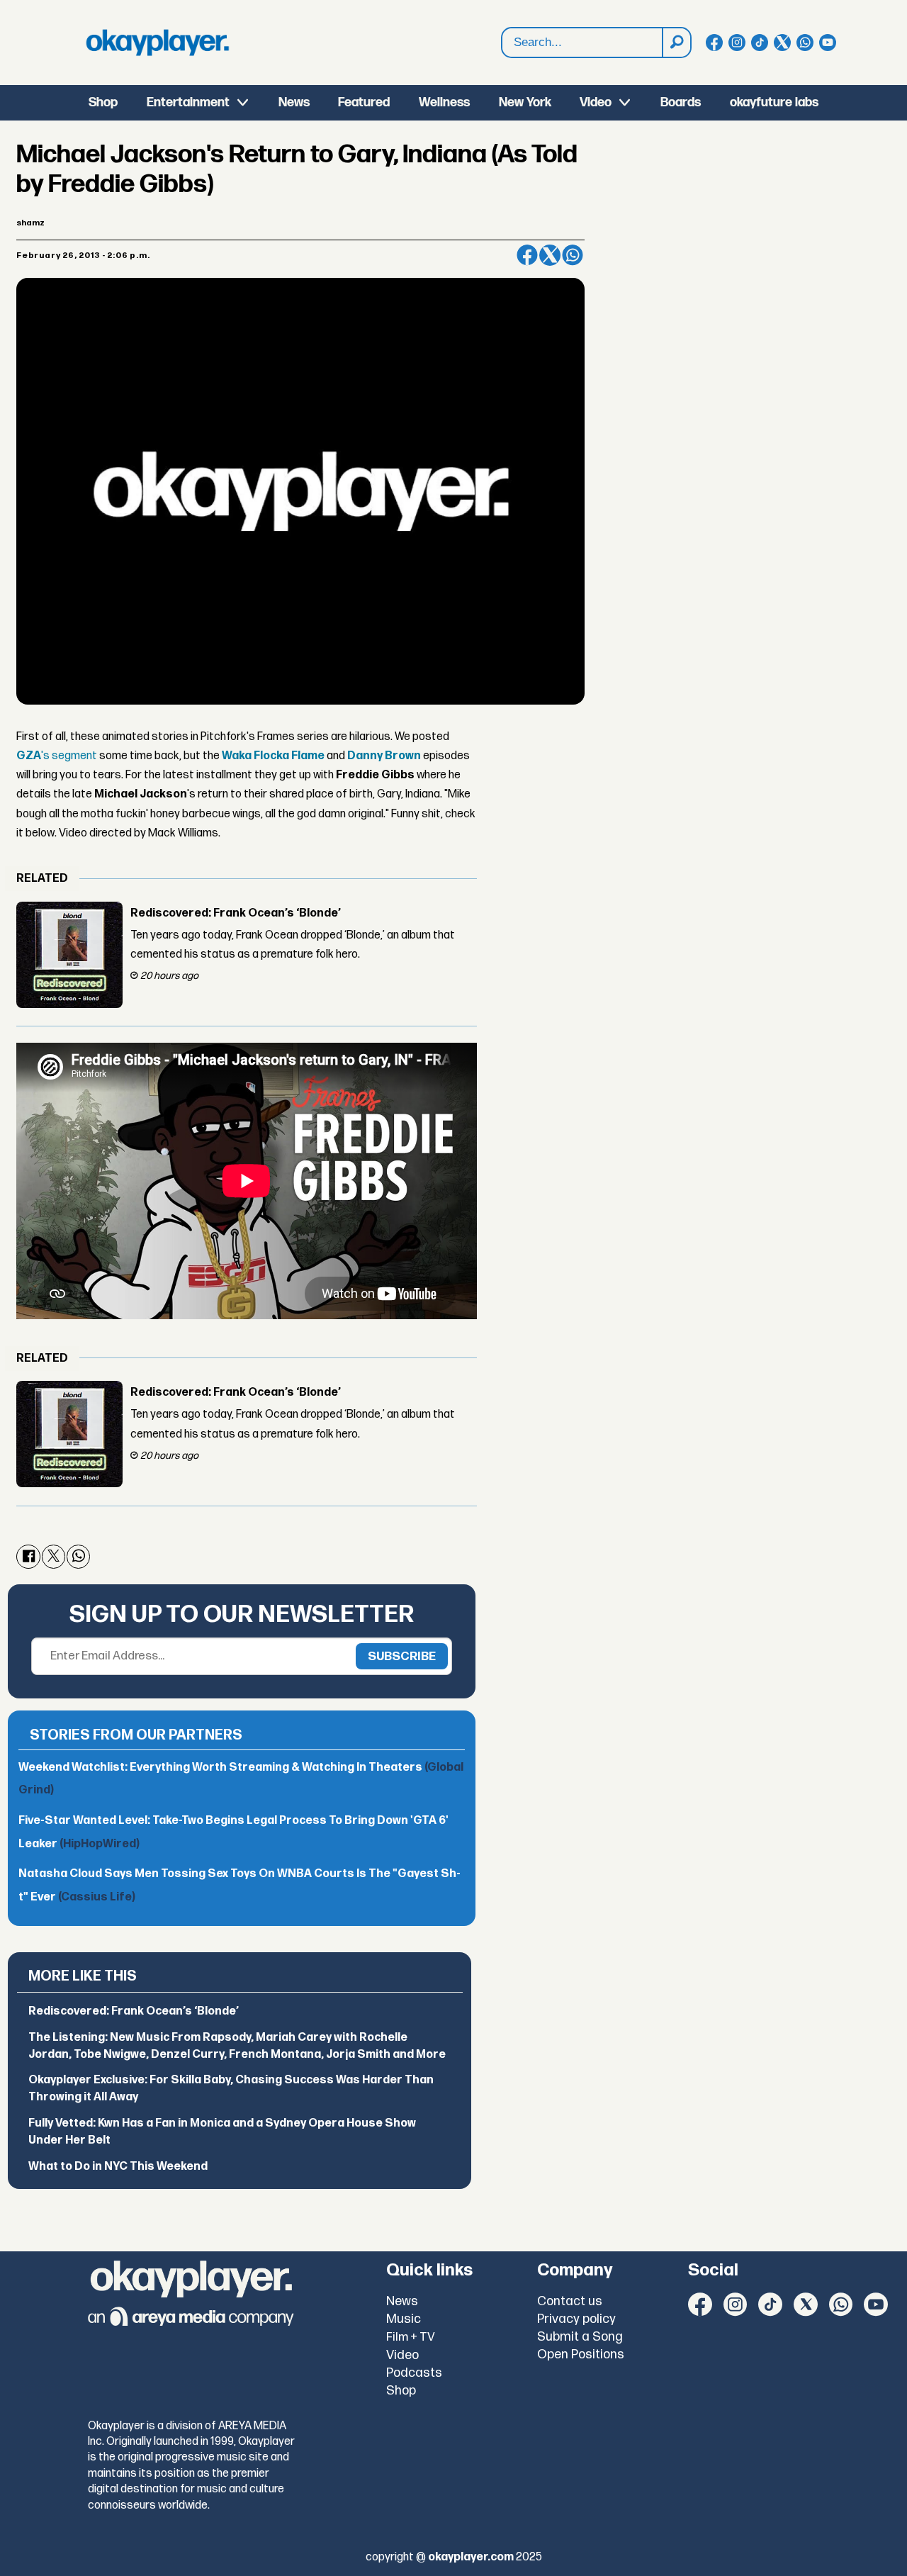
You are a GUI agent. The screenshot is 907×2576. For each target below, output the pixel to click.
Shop (103, 102)
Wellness (444, 102)
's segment (57, 756)
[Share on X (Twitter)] (550, 255)
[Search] (676, 43)
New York (525, 102)
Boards (681, 102)
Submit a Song (580, 2337)
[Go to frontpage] (157, 43)
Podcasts (414, 2373)
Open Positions (581, 2354)
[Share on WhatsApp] (573, 255)
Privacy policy (576, 2319)
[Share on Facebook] (527, 255)
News (294, 102)
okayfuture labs (774, 102)
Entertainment (188, 102)
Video (596, 102)
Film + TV (411, 2337)
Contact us (570, 2301)
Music (404, 2319)
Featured (364, 102)
